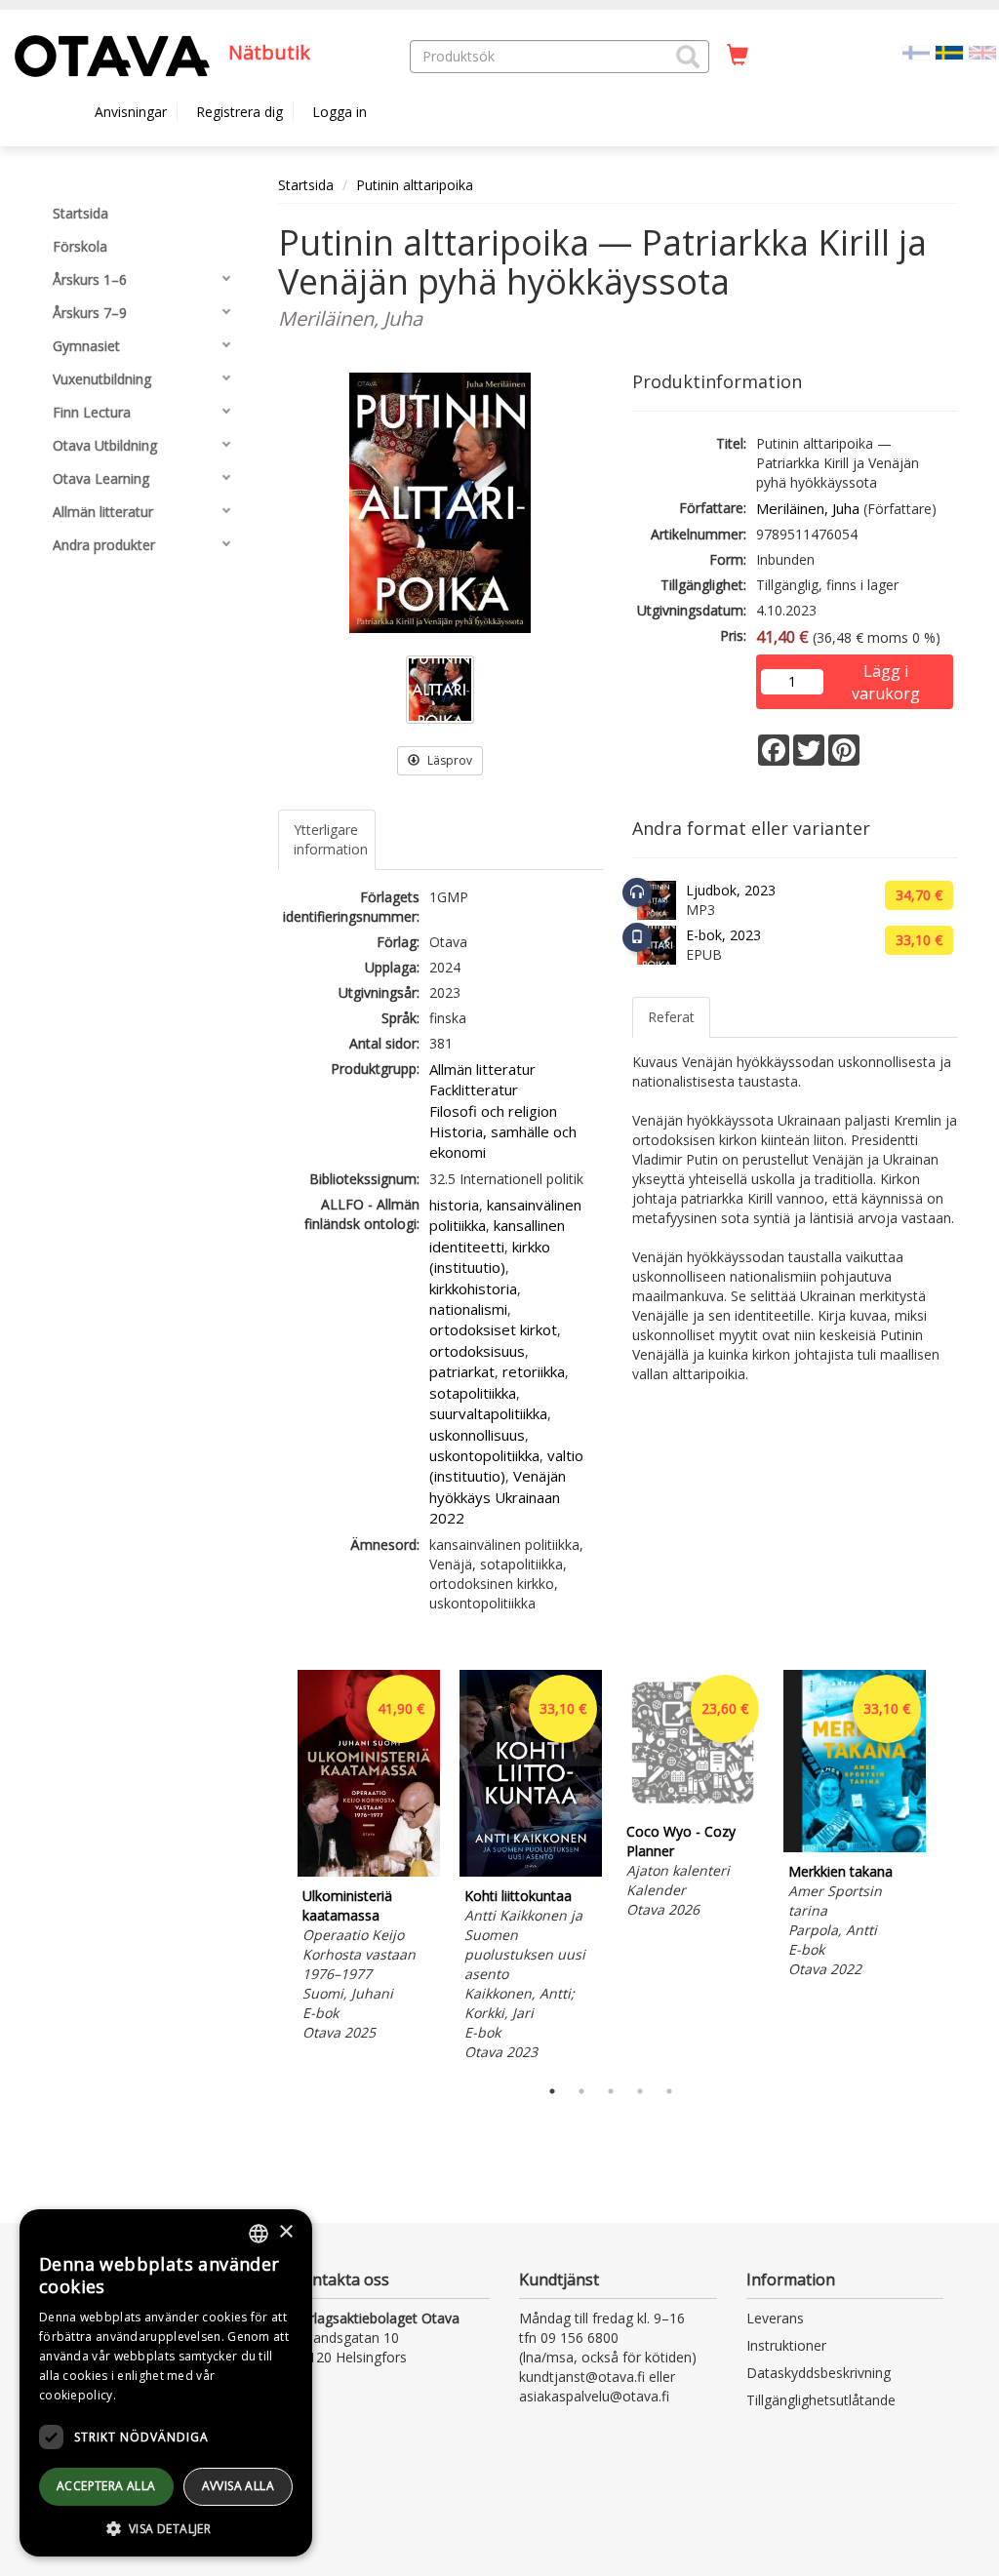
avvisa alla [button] (238, 2486)
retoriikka (534, 1371)
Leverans (775, 2318)
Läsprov (448, 760)
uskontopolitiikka (484, 1455)
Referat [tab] (671, 1017)
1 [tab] (552, 2091)
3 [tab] (611, 2091)
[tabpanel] (369, 1859)
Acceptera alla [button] (106, 2486)
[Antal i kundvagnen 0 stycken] (738, 56)
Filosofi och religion (493, 1111)
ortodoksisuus (477, 1351)
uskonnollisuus (477, 1435)
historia (454, 1205)
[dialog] (166, 2383)
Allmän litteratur (482, 1069)
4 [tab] (640, 2091)
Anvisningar (131, 112)
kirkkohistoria (473, 1288)
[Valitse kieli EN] (982, 51)
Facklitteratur (474, 1090)
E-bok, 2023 (723, 935)
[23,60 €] (693, 1807)
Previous (273, 1868)
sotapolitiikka (473, 1393)
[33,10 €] (531, 1871)
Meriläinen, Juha (808, 508)
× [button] (285, 2232)
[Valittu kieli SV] (949, 51)
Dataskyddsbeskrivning (819, 2373)
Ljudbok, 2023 (731, 890)
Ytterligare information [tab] (331, 839)
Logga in (340, 112)
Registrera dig (240, 112)
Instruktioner (786, 2345)
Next (948, 1868)
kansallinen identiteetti (497, 1235)
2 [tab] (581, 2091)
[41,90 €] (369, 1871)
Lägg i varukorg (886, 673)
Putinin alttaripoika (415, 185)
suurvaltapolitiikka (488, 1413)
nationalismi (468, 1309)
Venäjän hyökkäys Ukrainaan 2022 (498, 1497)
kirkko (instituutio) (490, 1257)
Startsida (306, 185)
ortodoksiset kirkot (493, 1329)
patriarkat (462, 1371)
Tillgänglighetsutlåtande (821, 2400)
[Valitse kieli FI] (916, 51)
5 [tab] (669, 2091)
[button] (688, 57)
